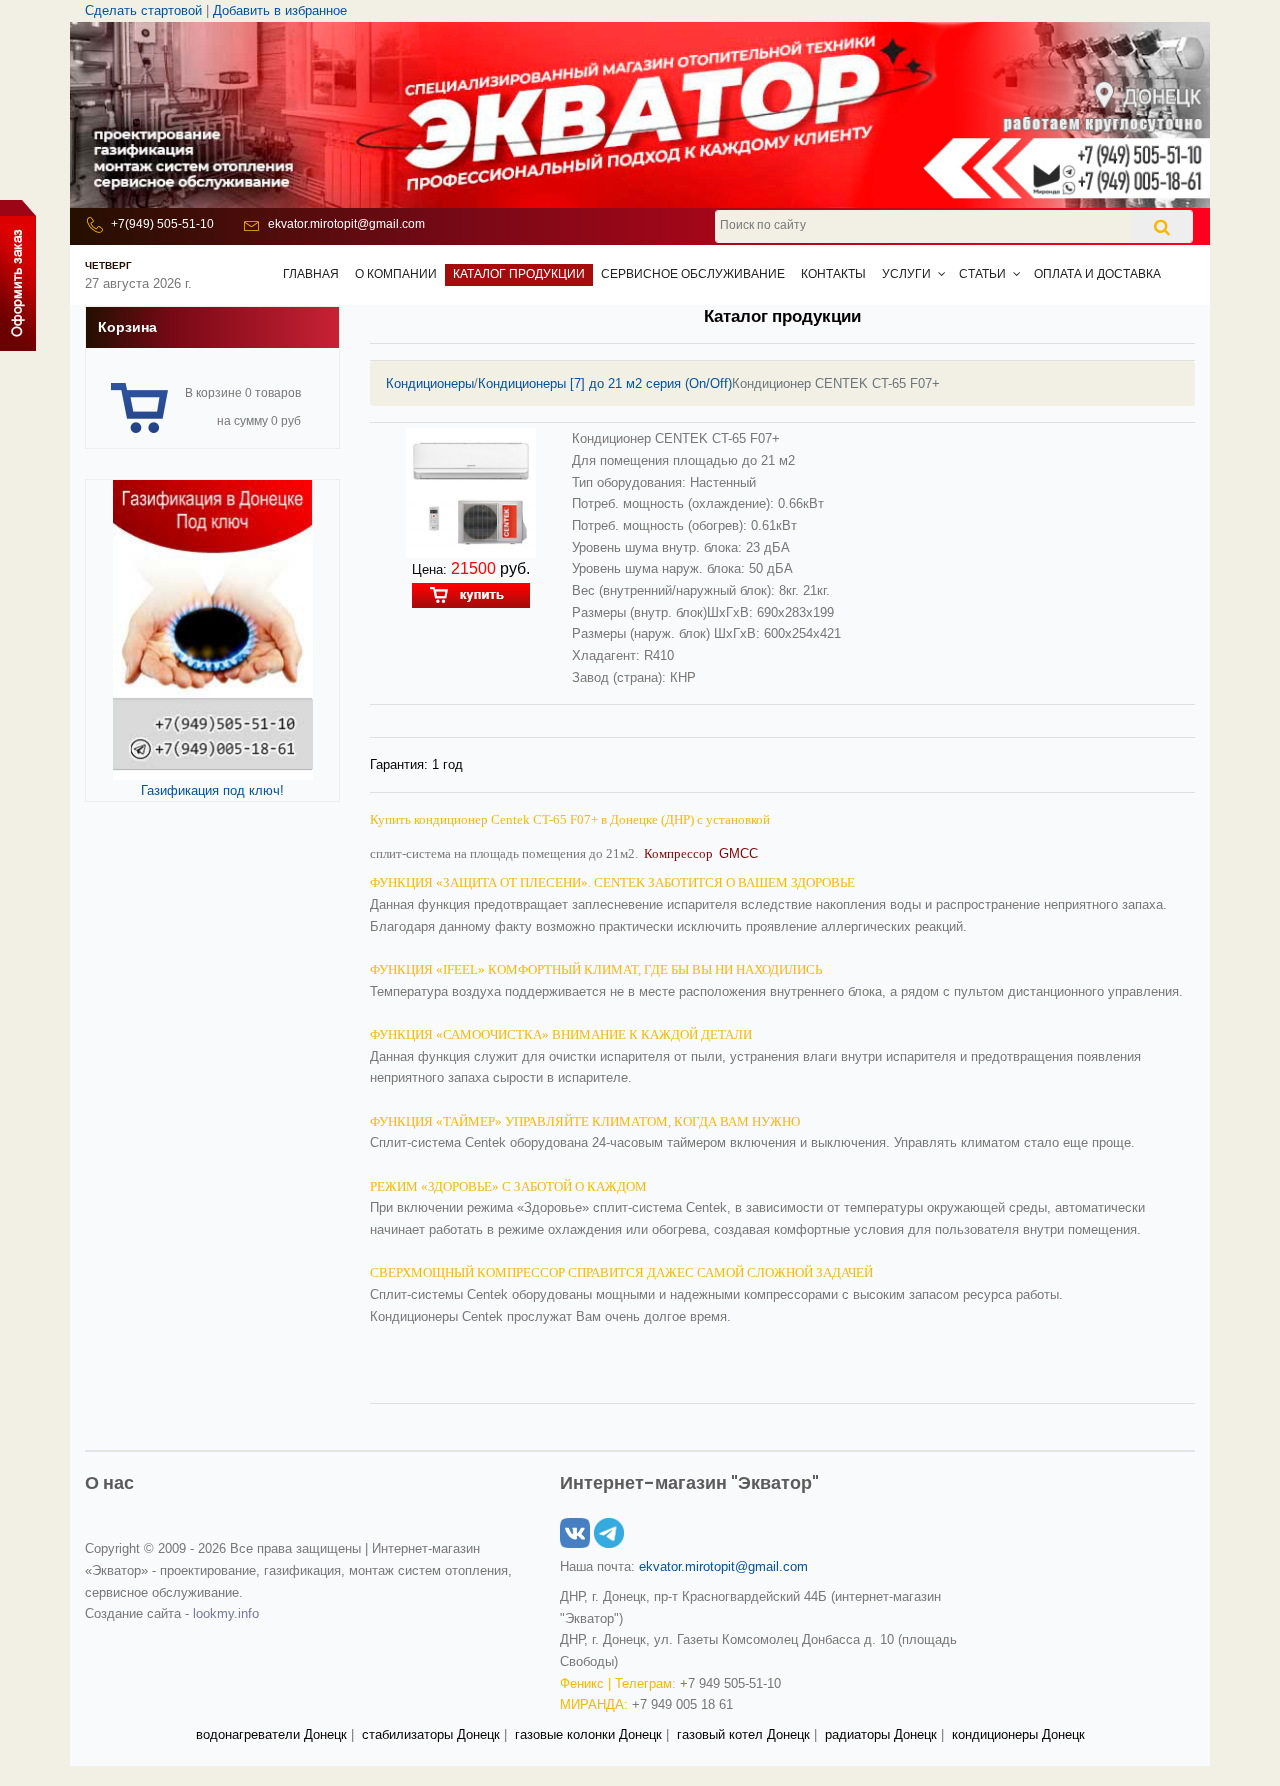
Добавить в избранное (280, 10)
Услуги (906, 274)
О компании (396, 274)
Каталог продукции (519, 274)
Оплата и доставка (1097, 274)
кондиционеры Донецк (1018, 1734)
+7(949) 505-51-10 (162, 224)
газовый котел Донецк (743, 1734)
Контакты (833, 274)
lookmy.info (226, 1613)
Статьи (982, 274)
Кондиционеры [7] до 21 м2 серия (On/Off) (605, 383)
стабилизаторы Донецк (431, 1734)
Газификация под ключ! (212, 790)
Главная (311, 274)
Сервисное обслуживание (693, 274)
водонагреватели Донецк (271, 1734)
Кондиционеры (430, 383)
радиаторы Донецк (881, 1734)
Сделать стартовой (143, 10)
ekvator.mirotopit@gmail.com (346, 224)
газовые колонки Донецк (588, 1734)
